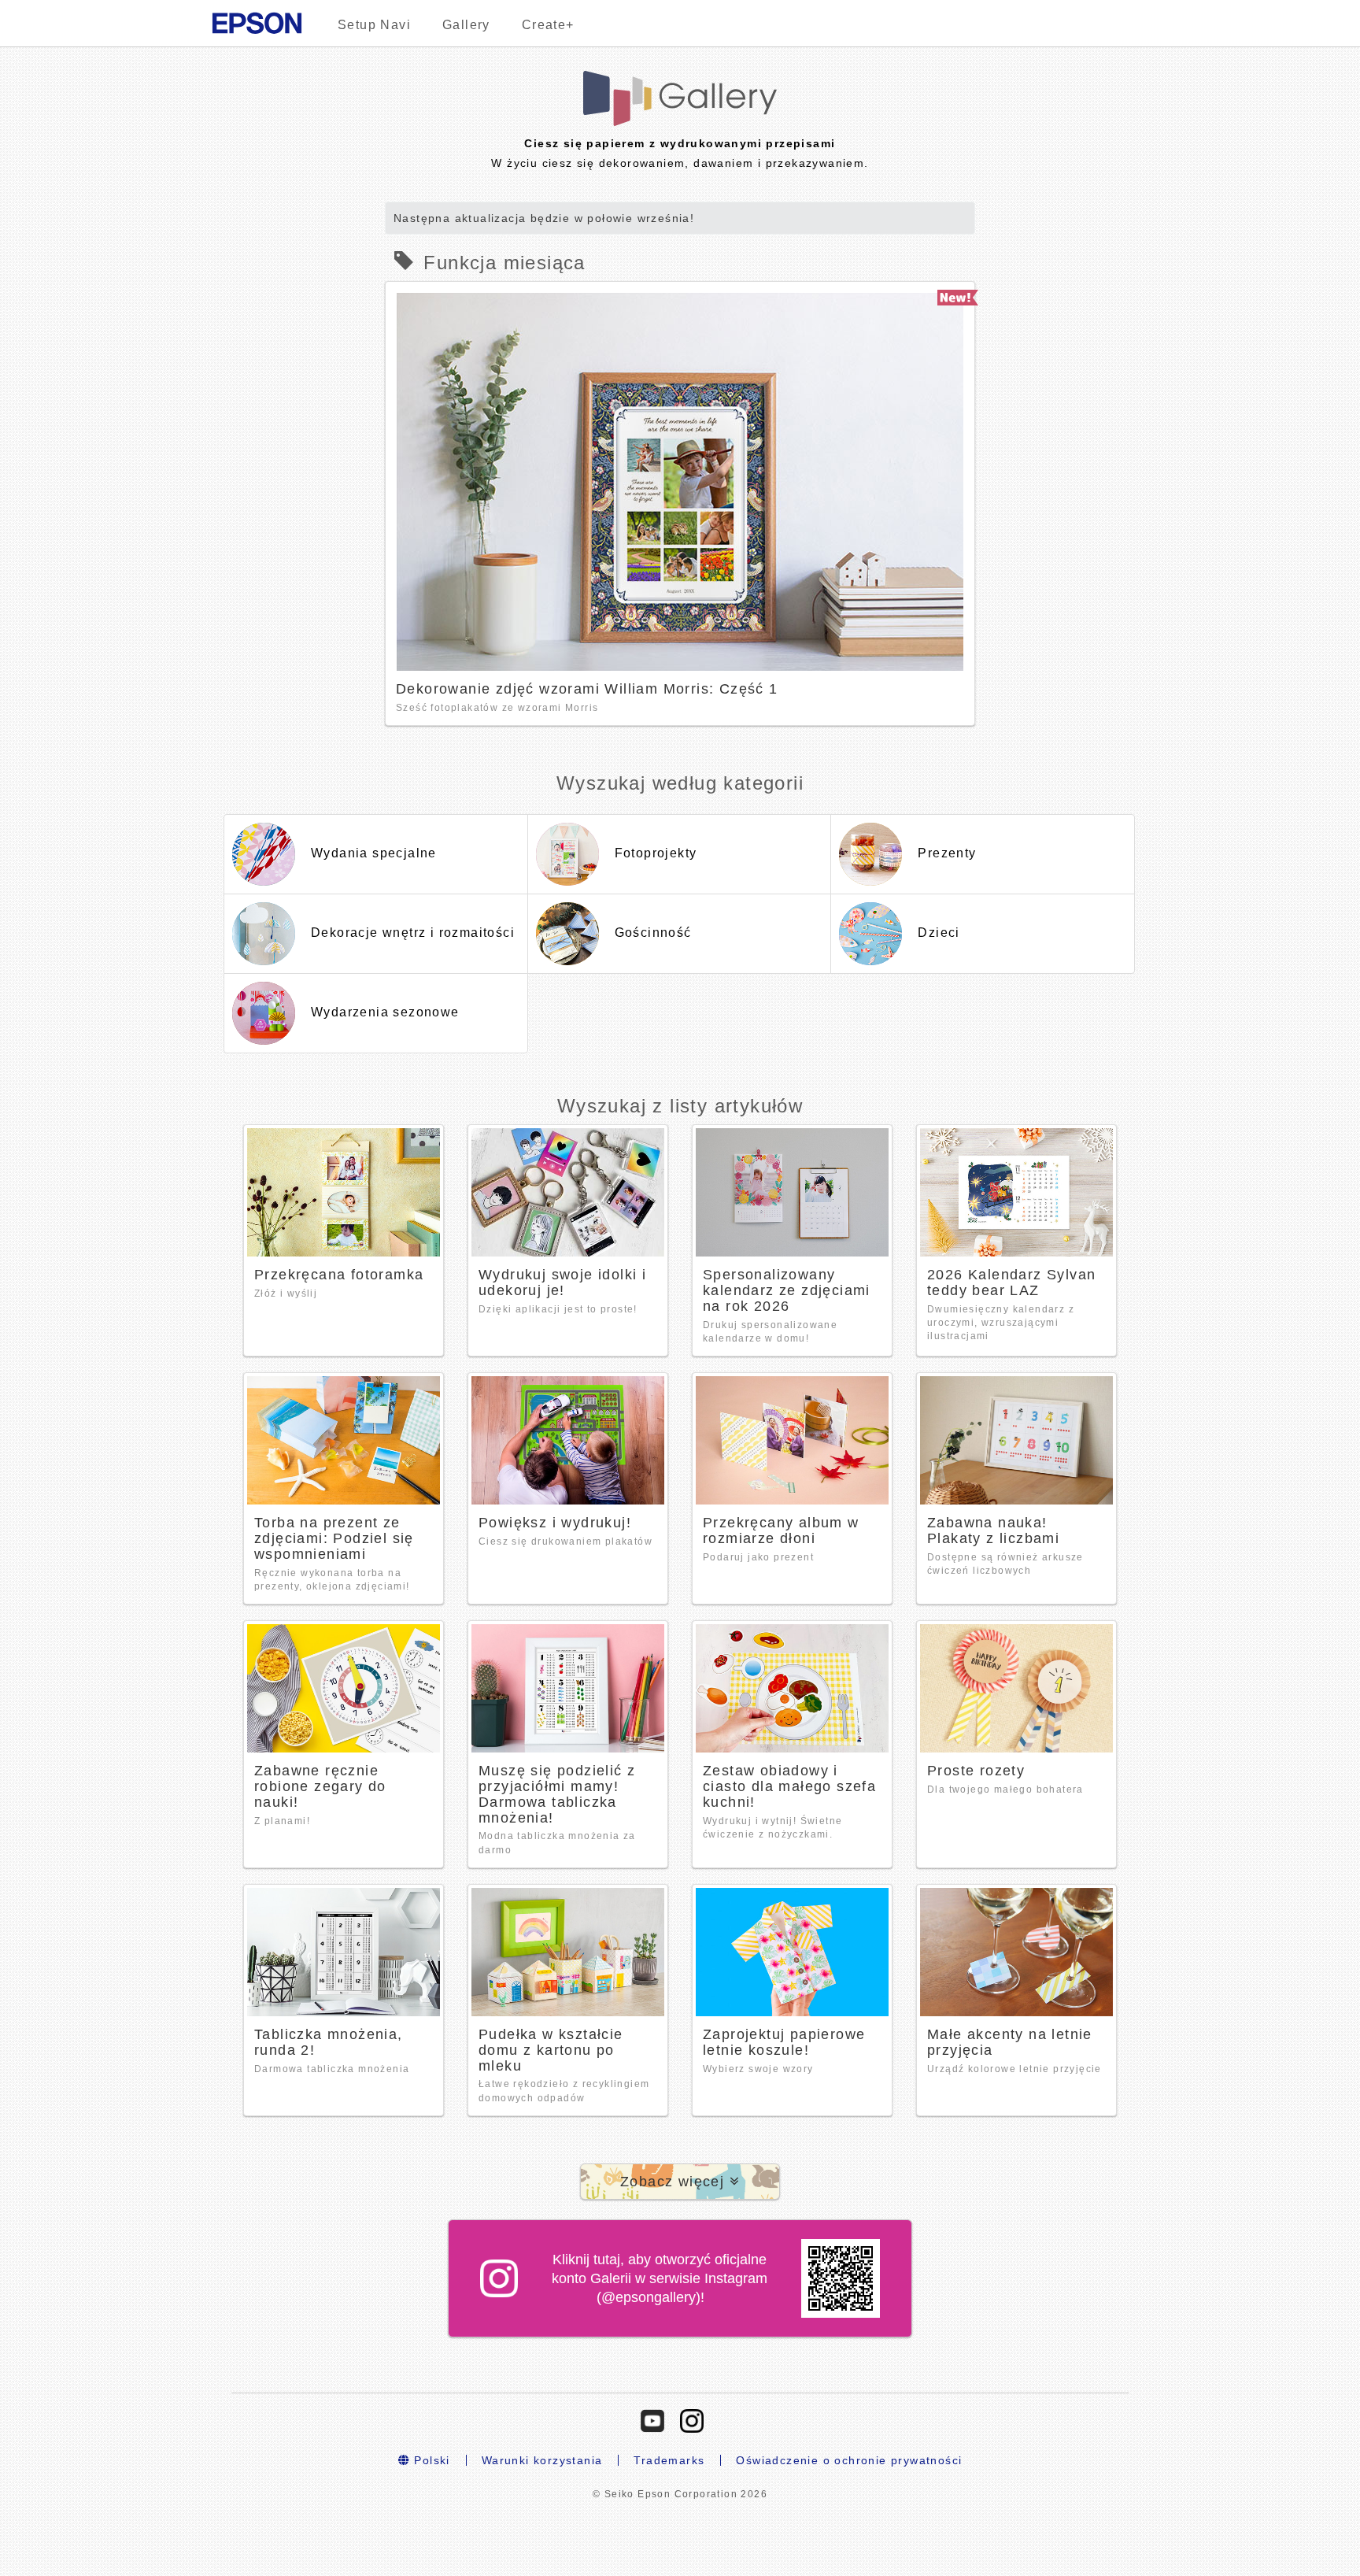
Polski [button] (430, 2460)
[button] (680, 2182)
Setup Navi (374, 25)
